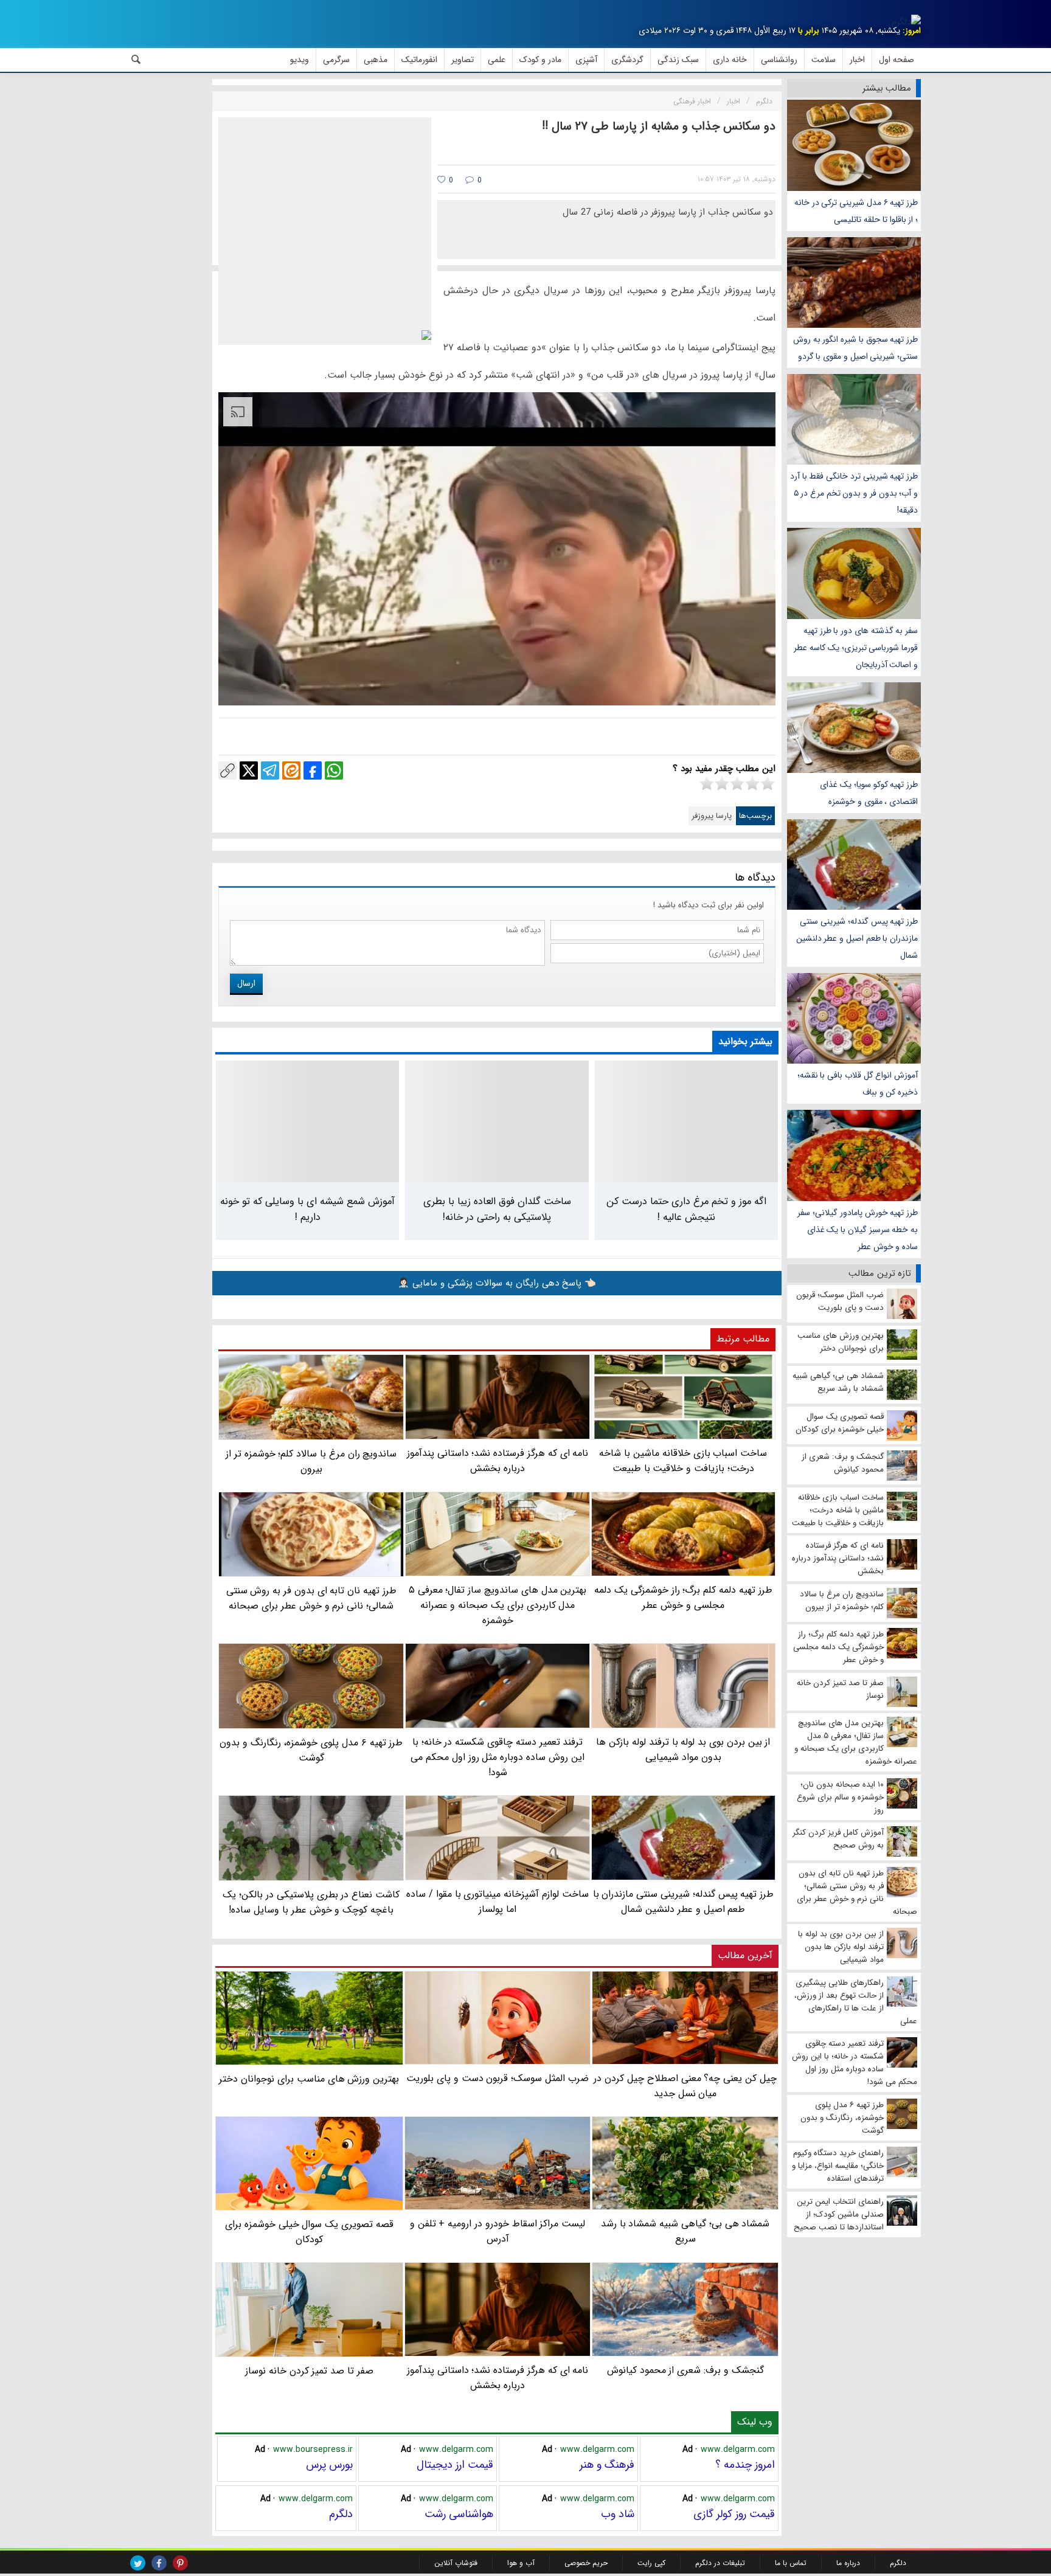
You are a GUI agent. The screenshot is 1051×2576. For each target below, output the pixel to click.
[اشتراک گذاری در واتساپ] (334, 770)
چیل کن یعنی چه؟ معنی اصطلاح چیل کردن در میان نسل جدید (685, 2086)
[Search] (136, 60)
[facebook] (159, 2563)
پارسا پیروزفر (712, 816)
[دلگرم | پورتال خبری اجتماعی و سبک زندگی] (906, 22)
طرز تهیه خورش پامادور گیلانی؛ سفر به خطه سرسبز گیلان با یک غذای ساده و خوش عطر (858, 1230)
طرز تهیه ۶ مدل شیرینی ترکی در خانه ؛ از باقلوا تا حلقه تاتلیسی (856, 211)
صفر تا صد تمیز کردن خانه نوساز (309, 2370)
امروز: (912, 31)
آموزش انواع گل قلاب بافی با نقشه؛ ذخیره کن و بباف (858, 1084)
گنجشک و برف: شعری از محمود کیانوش (685, 2370)
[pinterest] (180, 2563)
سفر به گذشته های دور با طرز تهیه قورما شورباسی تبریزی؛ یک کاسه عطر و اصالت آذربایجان (856, 648)
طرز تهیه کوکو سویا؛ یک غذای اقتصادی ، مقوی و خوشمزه (869, 793)
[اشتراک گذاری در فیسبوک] (313, 770)
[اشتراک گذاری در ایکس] (249, 770)
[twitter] (138, 2563)
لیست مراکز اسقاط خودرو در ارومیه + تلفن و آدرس (498, 2231)
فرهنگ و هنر (607, 2465)
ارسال (246, 983)
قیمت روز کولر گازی (734, 2514)
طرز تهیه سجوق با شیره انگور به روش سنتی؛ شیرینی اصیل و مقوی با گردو (855, 348)
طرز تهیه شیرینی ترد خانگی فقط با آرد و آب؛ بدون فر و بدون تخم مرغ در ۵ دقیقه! (854, 493)
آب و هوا (521, 2563)
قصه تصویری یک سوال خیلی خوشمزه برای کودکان (309, 2232)
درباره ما (848, 2563)
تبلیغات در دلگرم (720, 2563)
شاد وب (618, 2514)
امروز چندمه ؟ (745, 2465)
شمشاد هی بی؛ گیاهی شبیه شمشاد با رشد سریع (685, 2231)
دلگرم (341, 2514)
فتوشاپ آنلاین (456, 2563)
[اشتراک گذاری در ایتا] (291, 770)
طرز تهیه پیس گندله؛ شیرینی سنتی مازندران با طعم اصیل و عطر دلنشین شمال (857, 938)
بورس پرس (329, 2465)
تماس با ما (791, 2563)
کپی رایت (651, 2563)
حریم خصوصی (586, 2563)
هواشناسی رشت (459, 2514)
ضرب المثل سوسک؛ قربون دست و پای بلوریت (498, 2078)
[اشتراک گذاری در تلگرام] (270, 770)
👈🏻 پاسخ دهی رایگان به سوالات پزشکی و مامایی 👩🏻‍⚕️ (497, 1283)
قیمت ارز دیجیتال (455, 2465)
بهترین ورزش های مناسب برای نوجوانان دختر (309, 2079)
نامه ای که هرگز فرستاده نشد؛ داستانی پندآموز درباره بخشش (498, 2377)
